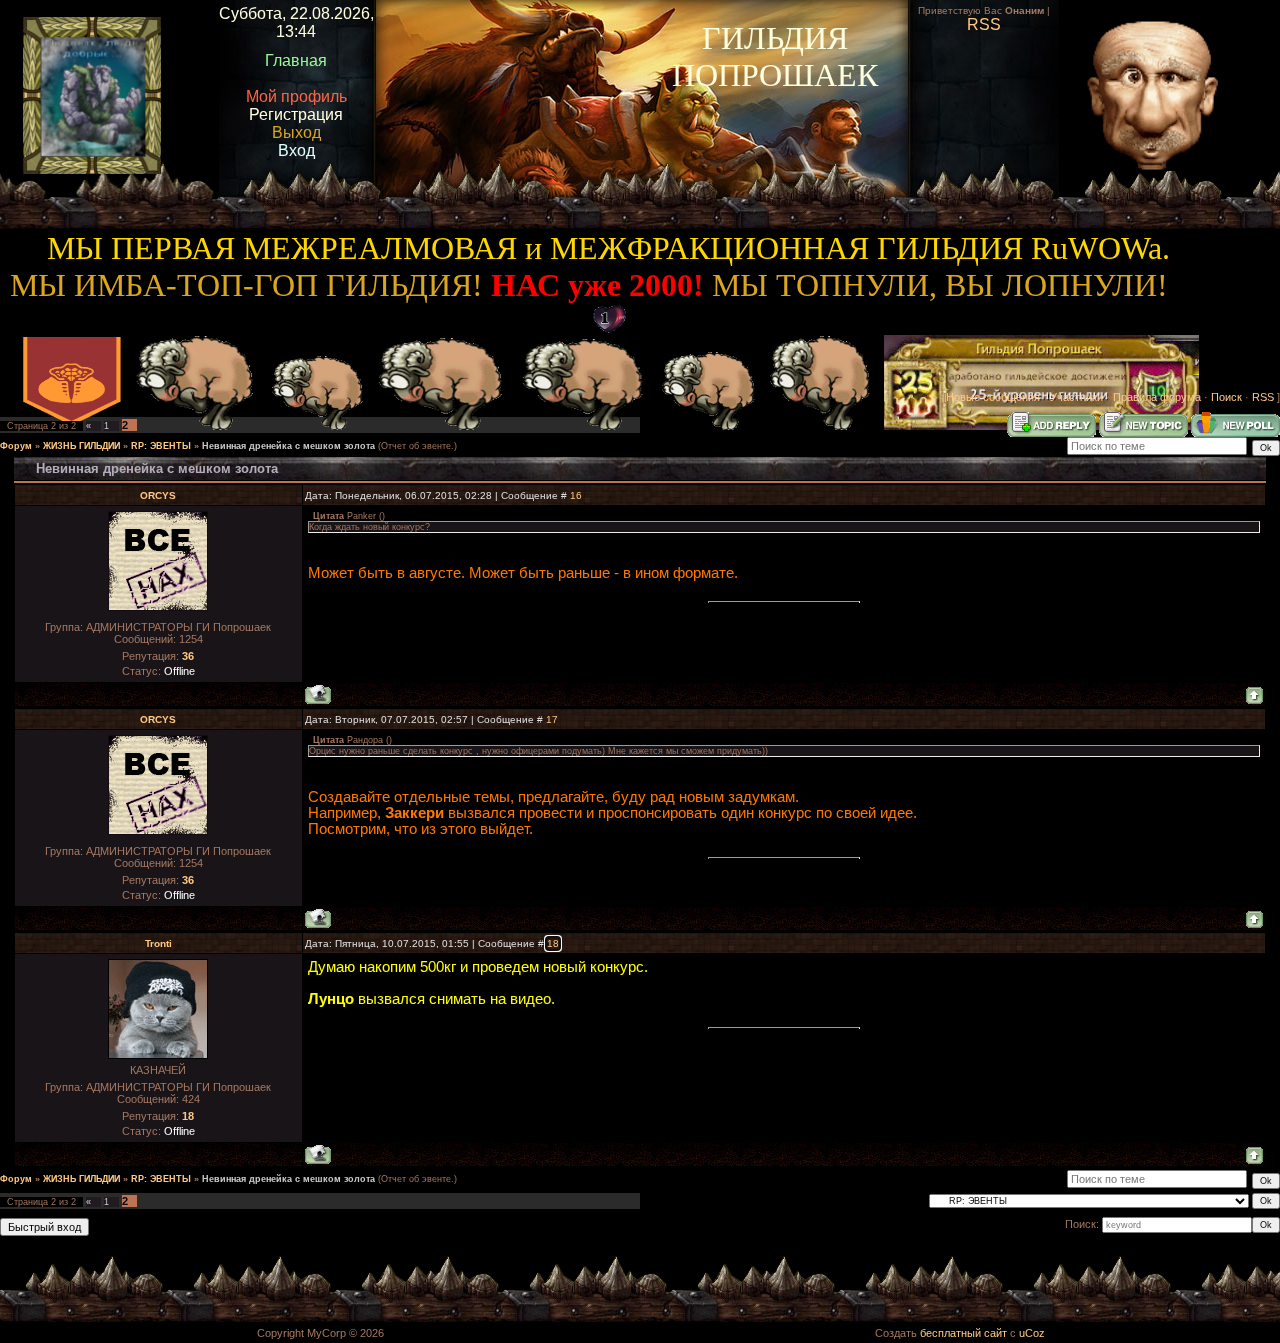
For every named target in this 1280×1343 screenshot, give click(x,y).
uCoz (1032, 1333)
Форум (16, 446)
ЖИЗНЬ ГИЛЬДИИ (81, 446)
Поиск (1226, 397)
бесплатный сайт (963, 1333)
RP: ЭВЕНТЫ (161, 446)
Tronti (158, 943)
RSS (1263, 397)
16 (576, 495)
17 (552, 719)
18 (553, 943)
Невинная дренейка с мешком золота (288, 446)
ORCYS (158, 495)
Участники (1076, 397)
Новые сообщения (993, 397)
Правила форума (1157, 397)
